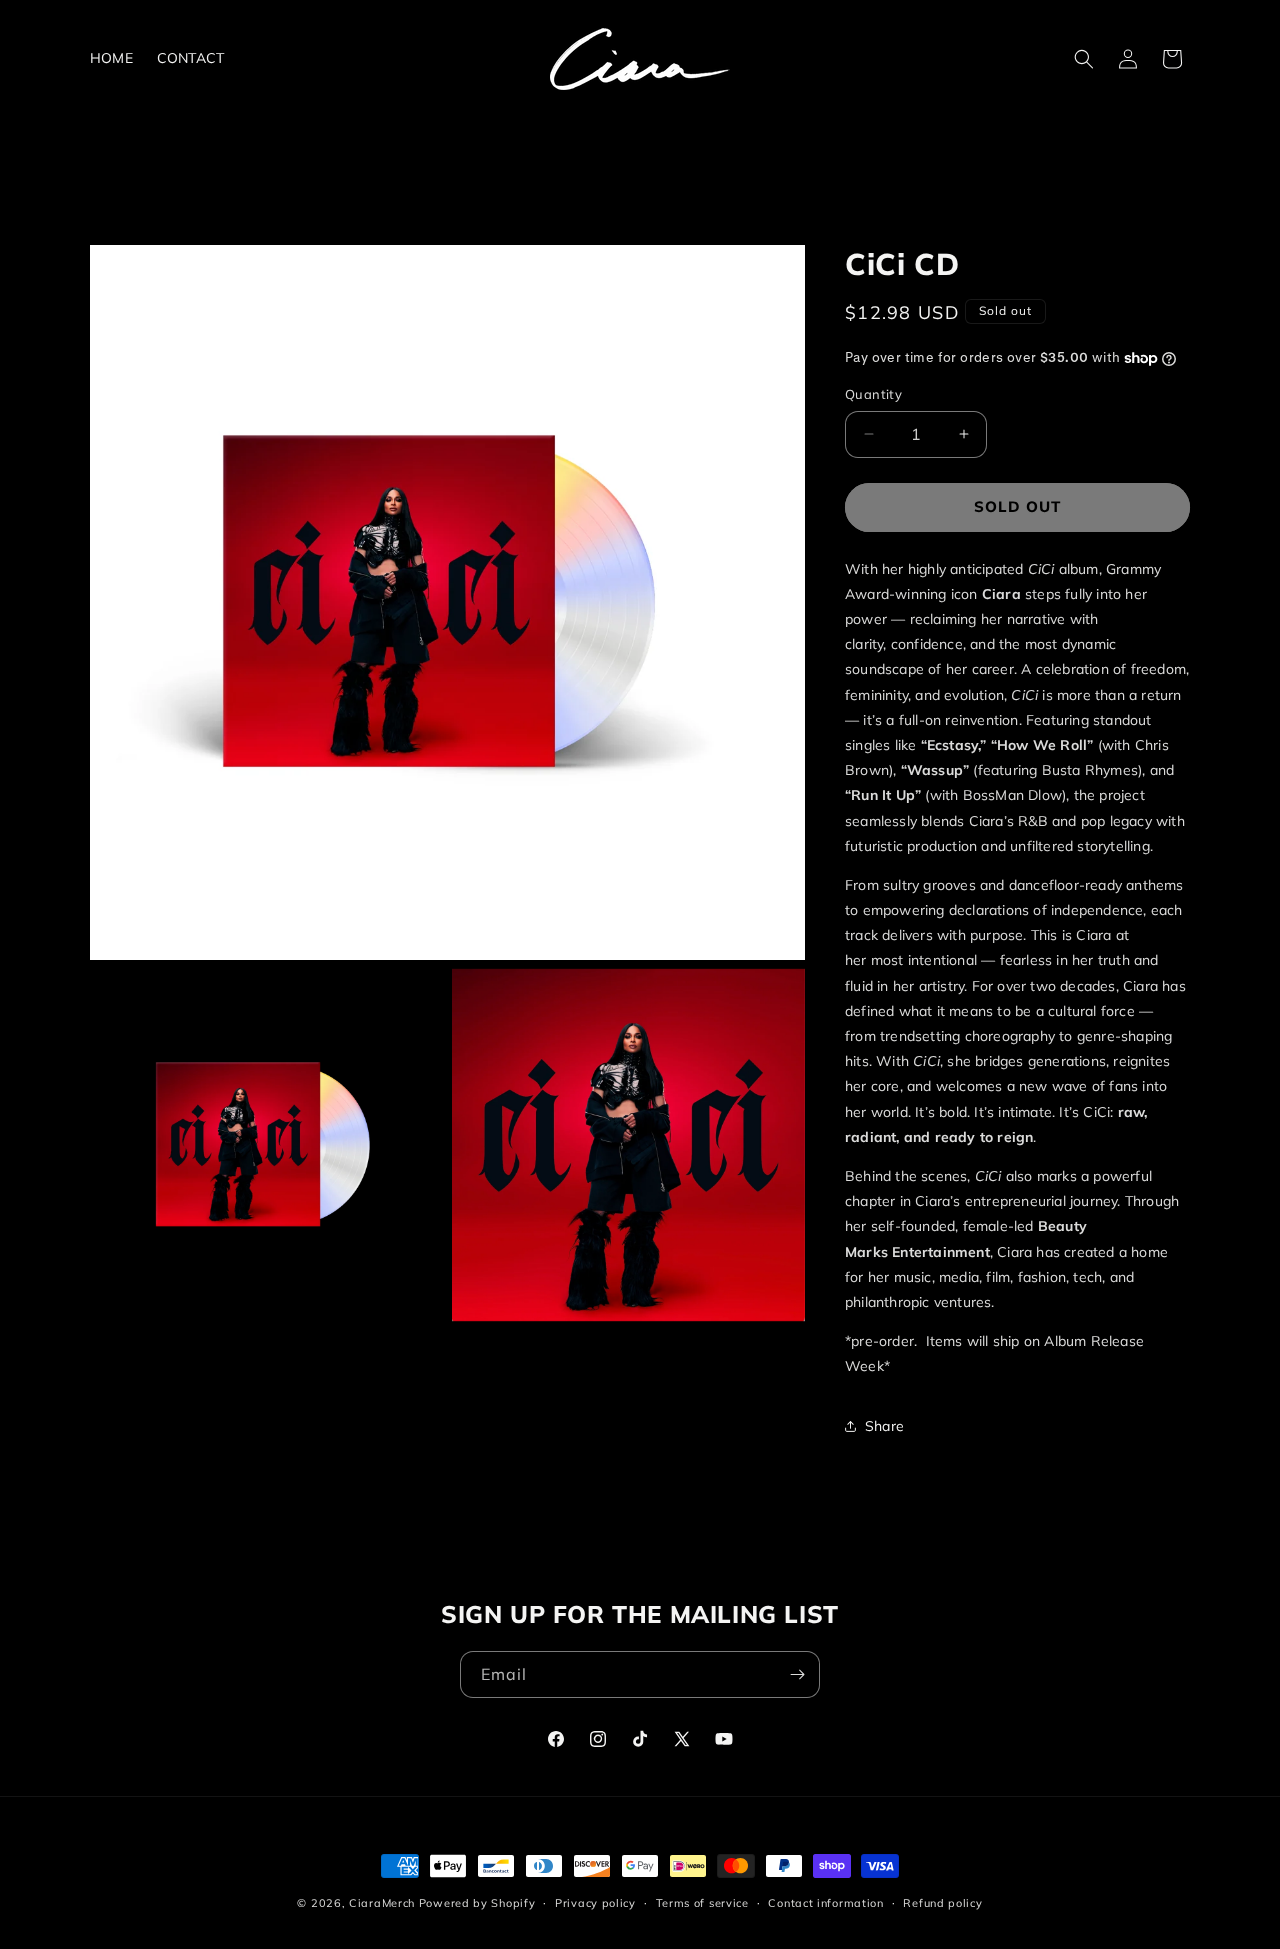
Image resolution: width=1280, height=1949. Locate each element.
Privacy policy (595, 1903)
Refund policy (942, 1903)
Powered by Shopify (477, 1903)
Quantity (873, 394)
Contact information (825, 1903)
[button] (1084, 59)
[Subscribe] (797, 1674)
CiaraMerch (382, 1903)
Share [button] (884, 1426)
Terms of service (702, 1903)
